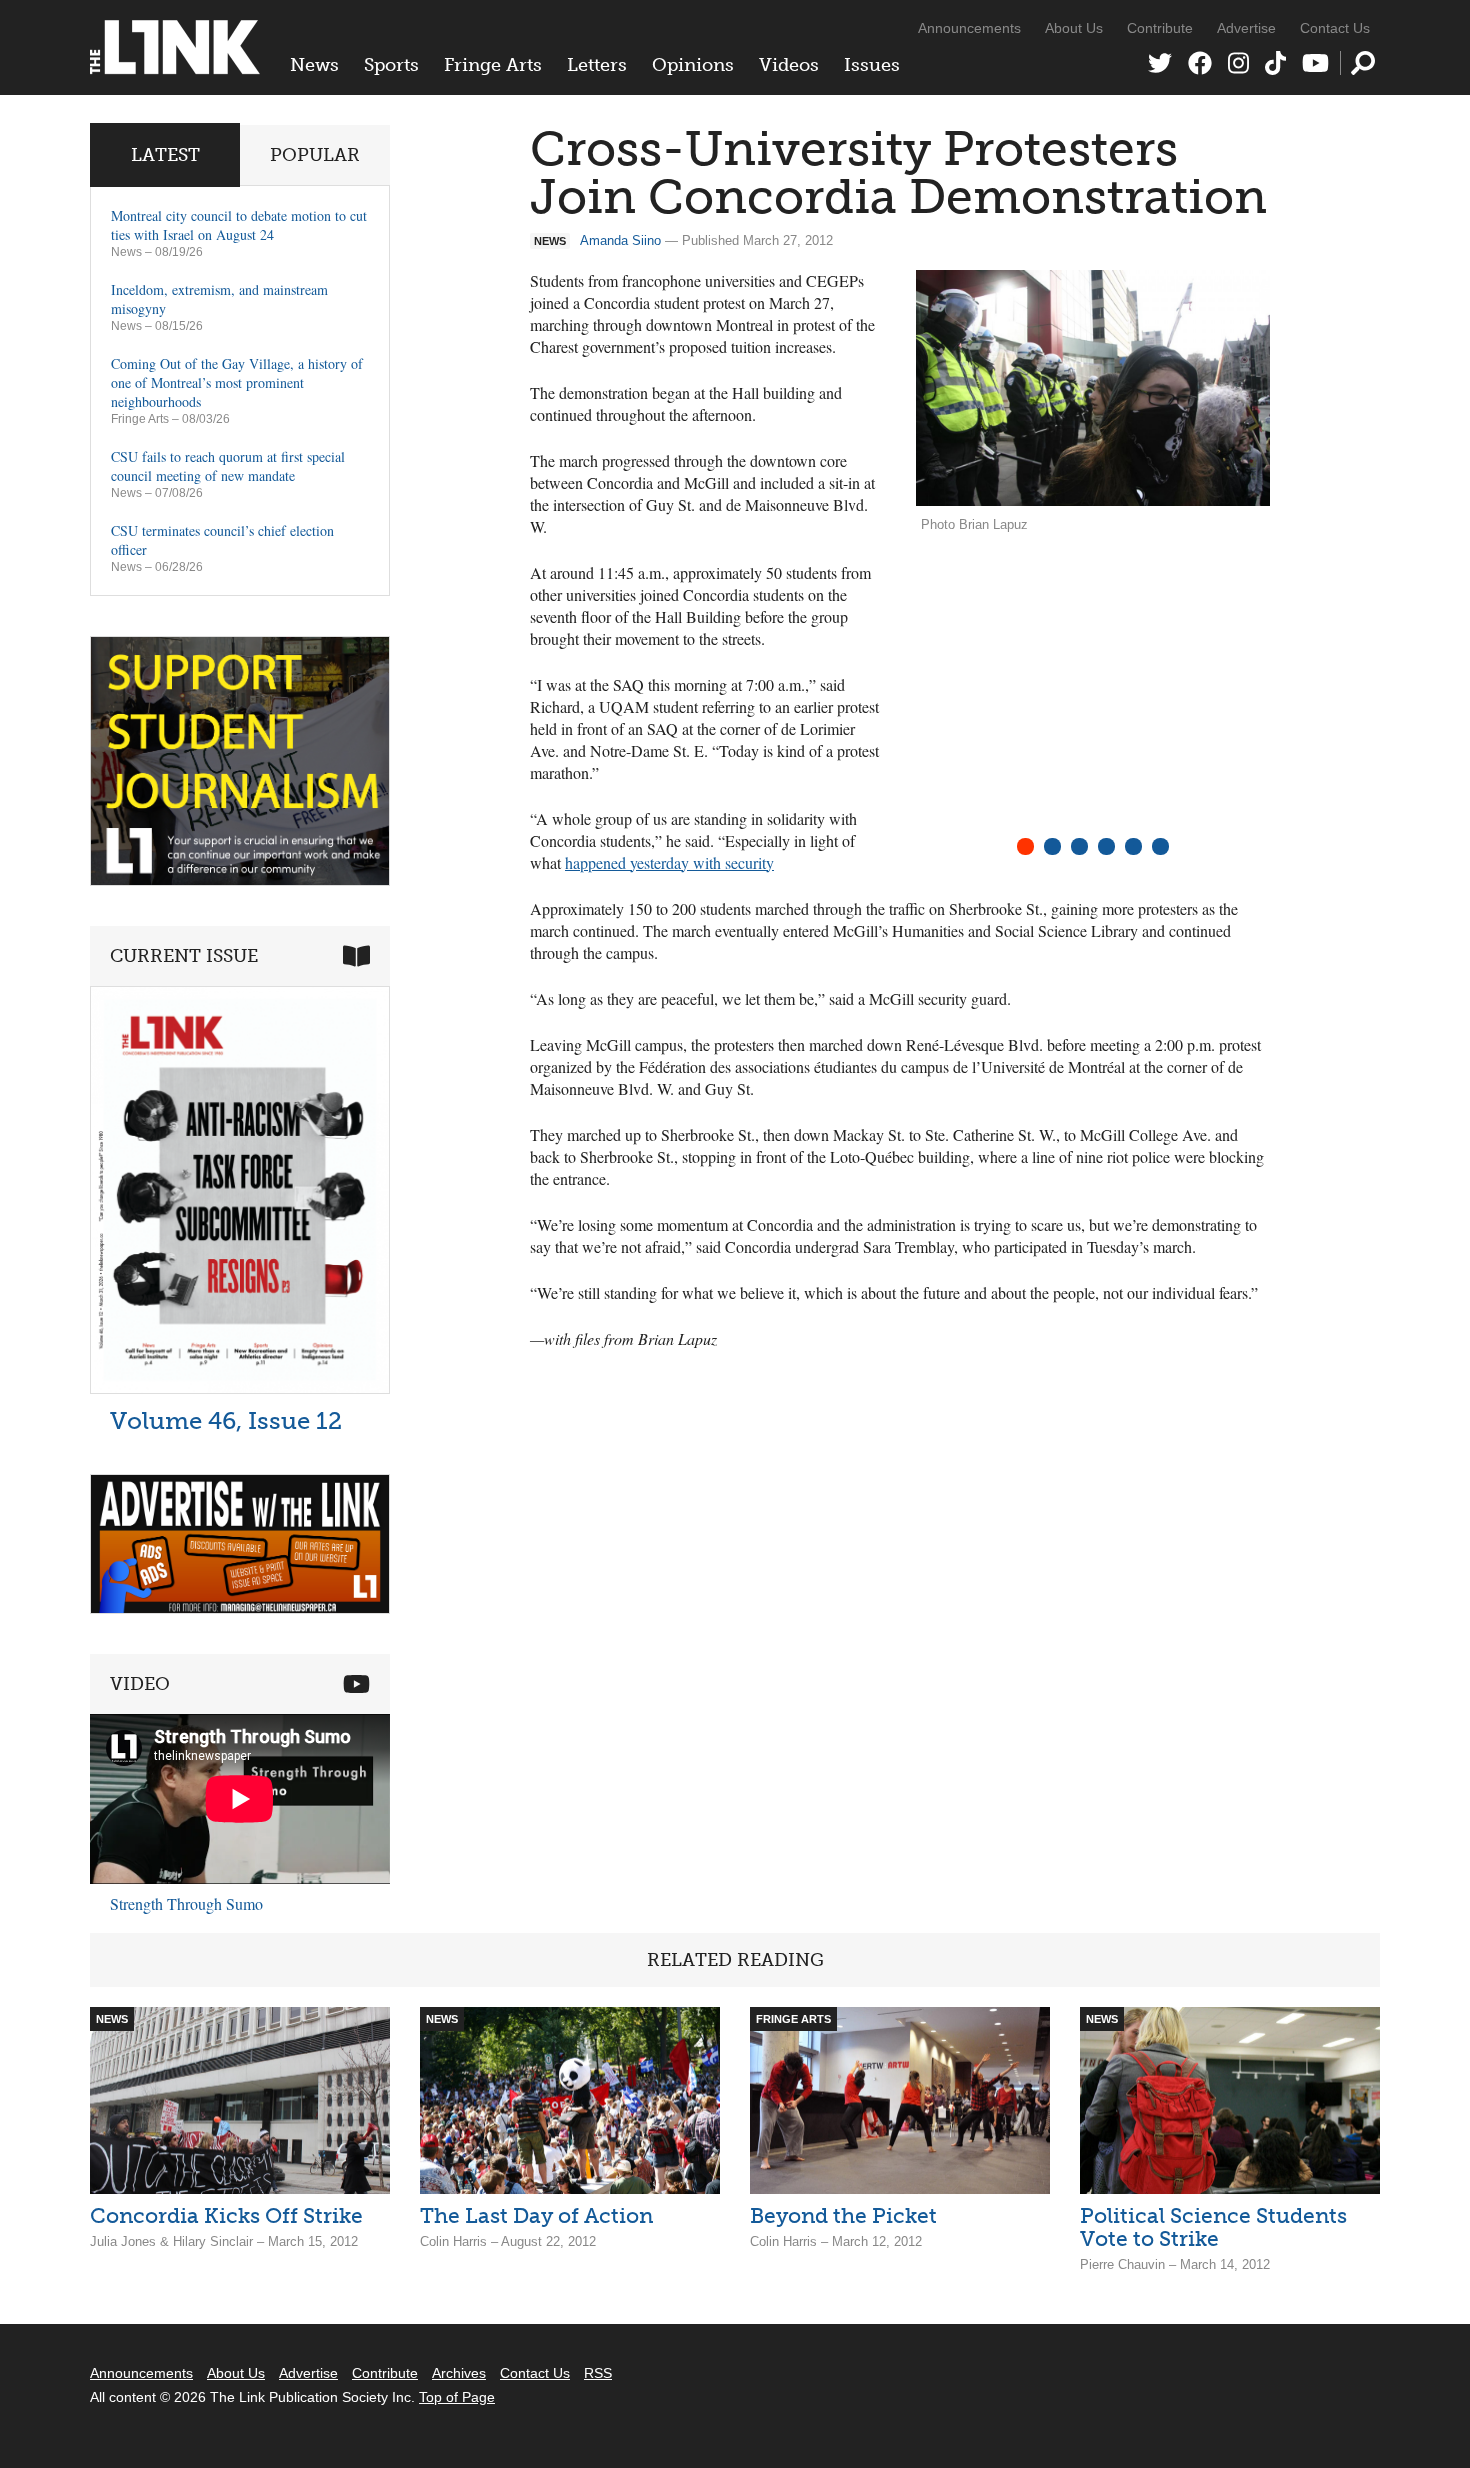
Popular (315, 155)
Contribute (1160, 28)
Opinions (693, 65)
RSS (598, 2373)
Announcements (969, 28)
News (314, 65)
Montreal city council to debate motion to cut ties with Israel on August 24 (239, 225)
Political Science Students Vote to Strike (1213, 2227)
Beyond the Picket (843, 2215)
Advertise (1246, 28)
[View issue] (240, 1388)
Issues (872, 65)
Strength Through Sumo (186, 1903)
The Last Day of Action (536, 2215)
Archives (459, 2373)
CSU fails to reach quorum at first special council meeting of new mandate (228, 466)
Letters (597, 65)
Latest (165, 155)
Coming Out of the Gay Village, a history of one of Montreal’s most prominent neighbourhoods (237, 382)
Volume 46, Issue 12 (226, 1420)
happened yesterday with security (669, 862)
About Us (1074, 28)
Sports (391, 65)
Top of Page (457, 2397)
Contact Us (1335, 28)
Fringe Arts (493, 65)
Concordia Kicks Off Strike (226, 2215)
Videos (789, 65)
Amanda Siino (620, 240)
